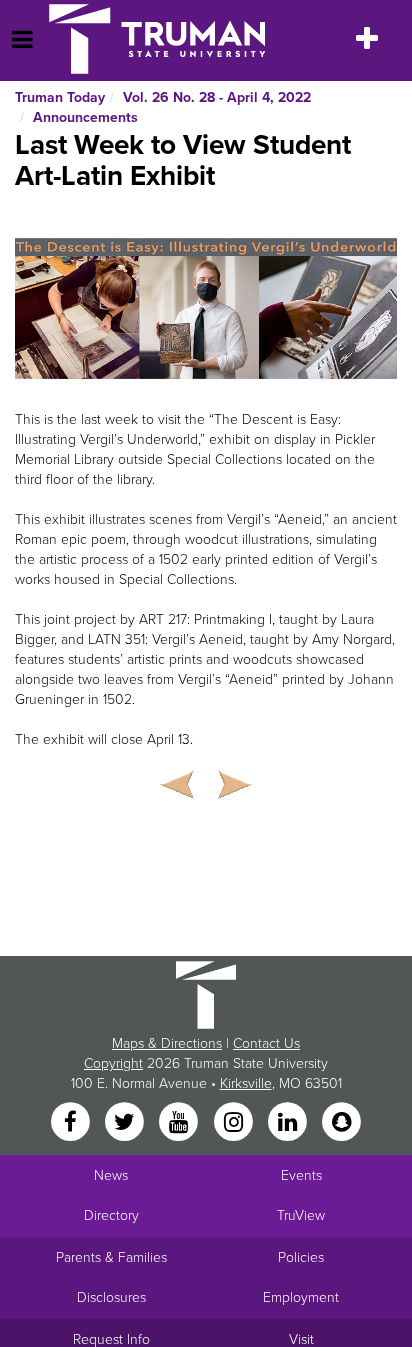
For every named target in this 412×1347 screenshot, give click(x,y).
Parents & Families (111, 1257)
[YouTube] (181, 1123)
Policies (301, 1257)
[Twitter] (126, 1123)
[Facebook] (72, 1123)
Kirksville (246, 1083)
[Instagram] (235, 1123)
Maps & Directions (167, 1043)
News (111, 1175)
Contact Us (266, 1043)
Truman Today (60, 97)
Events (301, 1175)
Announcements (85, 117)
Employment (301, 1297)
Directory (111, 1215)
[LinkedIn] (289, 1123)
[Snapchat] (342, 1123)
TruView (301, 1215)
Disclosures (111, 1297)
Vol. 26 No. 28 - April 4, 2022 (217, 97)
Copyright (113, 1063)
